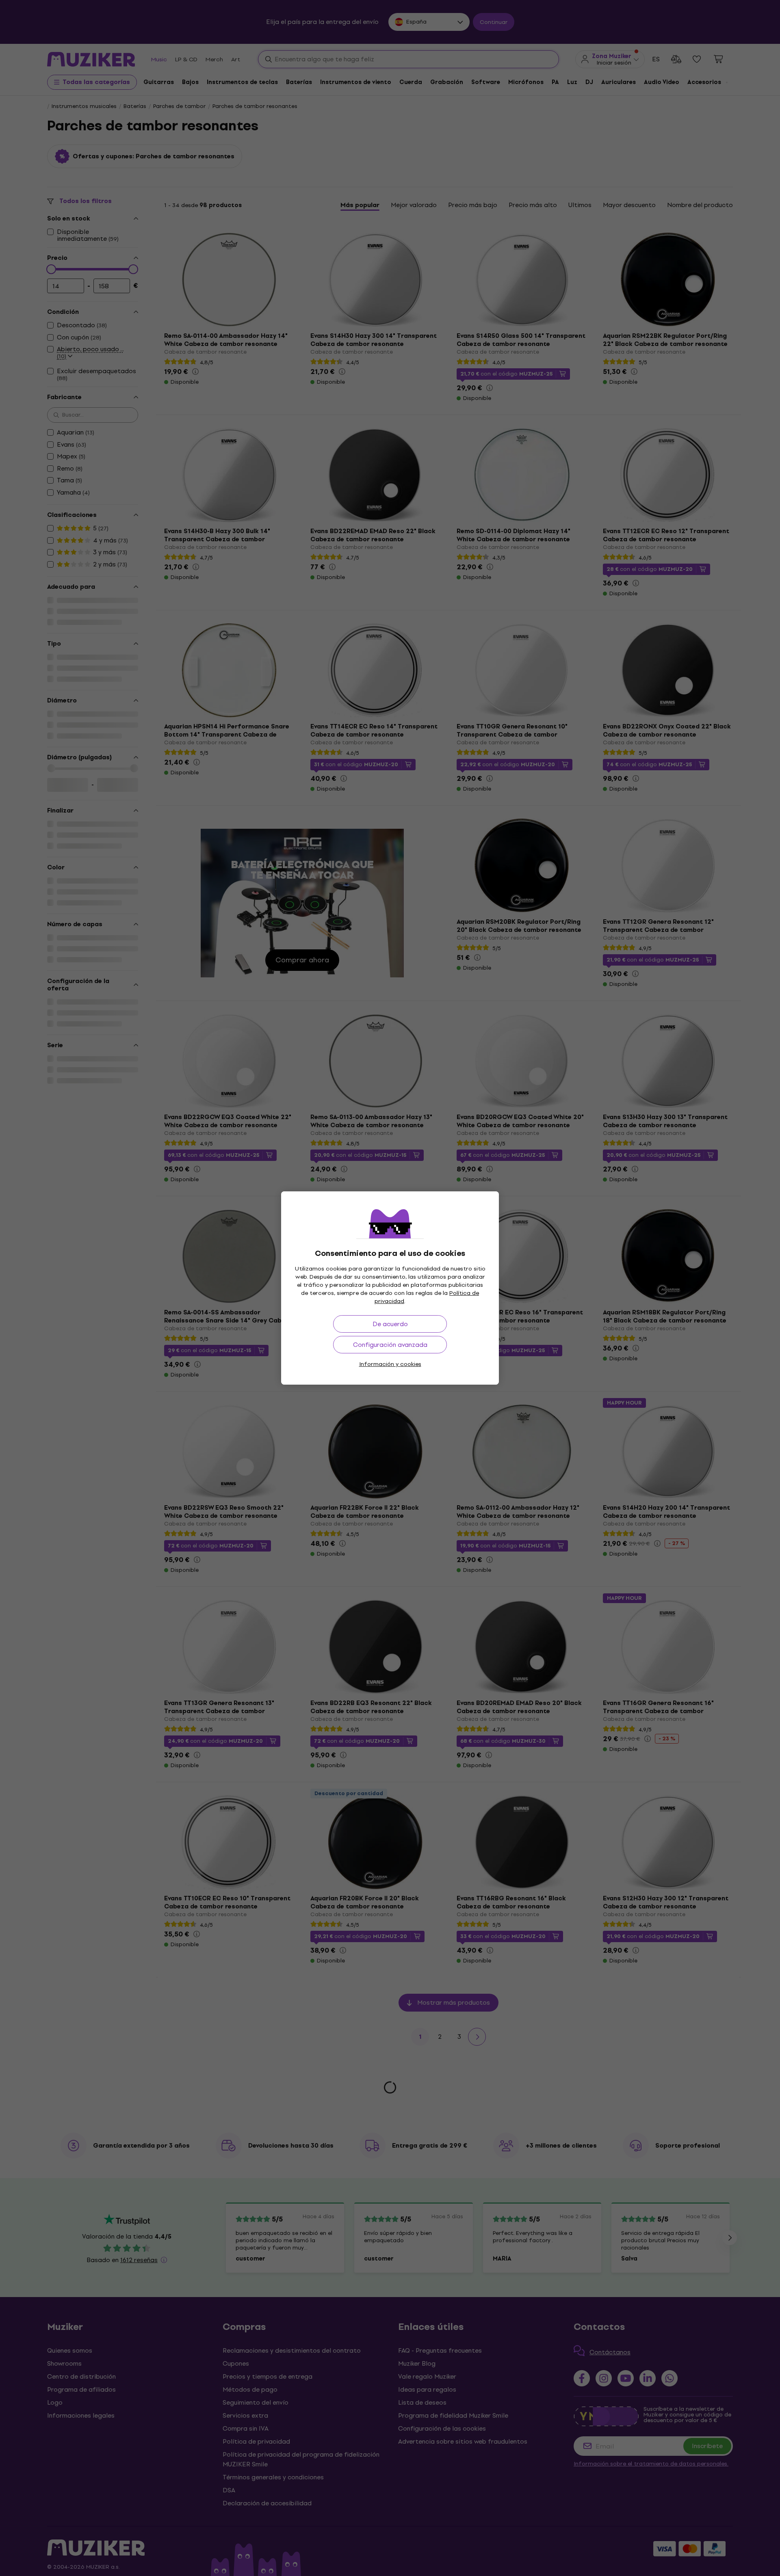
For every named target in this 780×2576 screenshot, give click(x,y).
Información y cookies (390, 1364)
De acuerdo (390, 1324)
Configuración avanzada (390, 1345)
